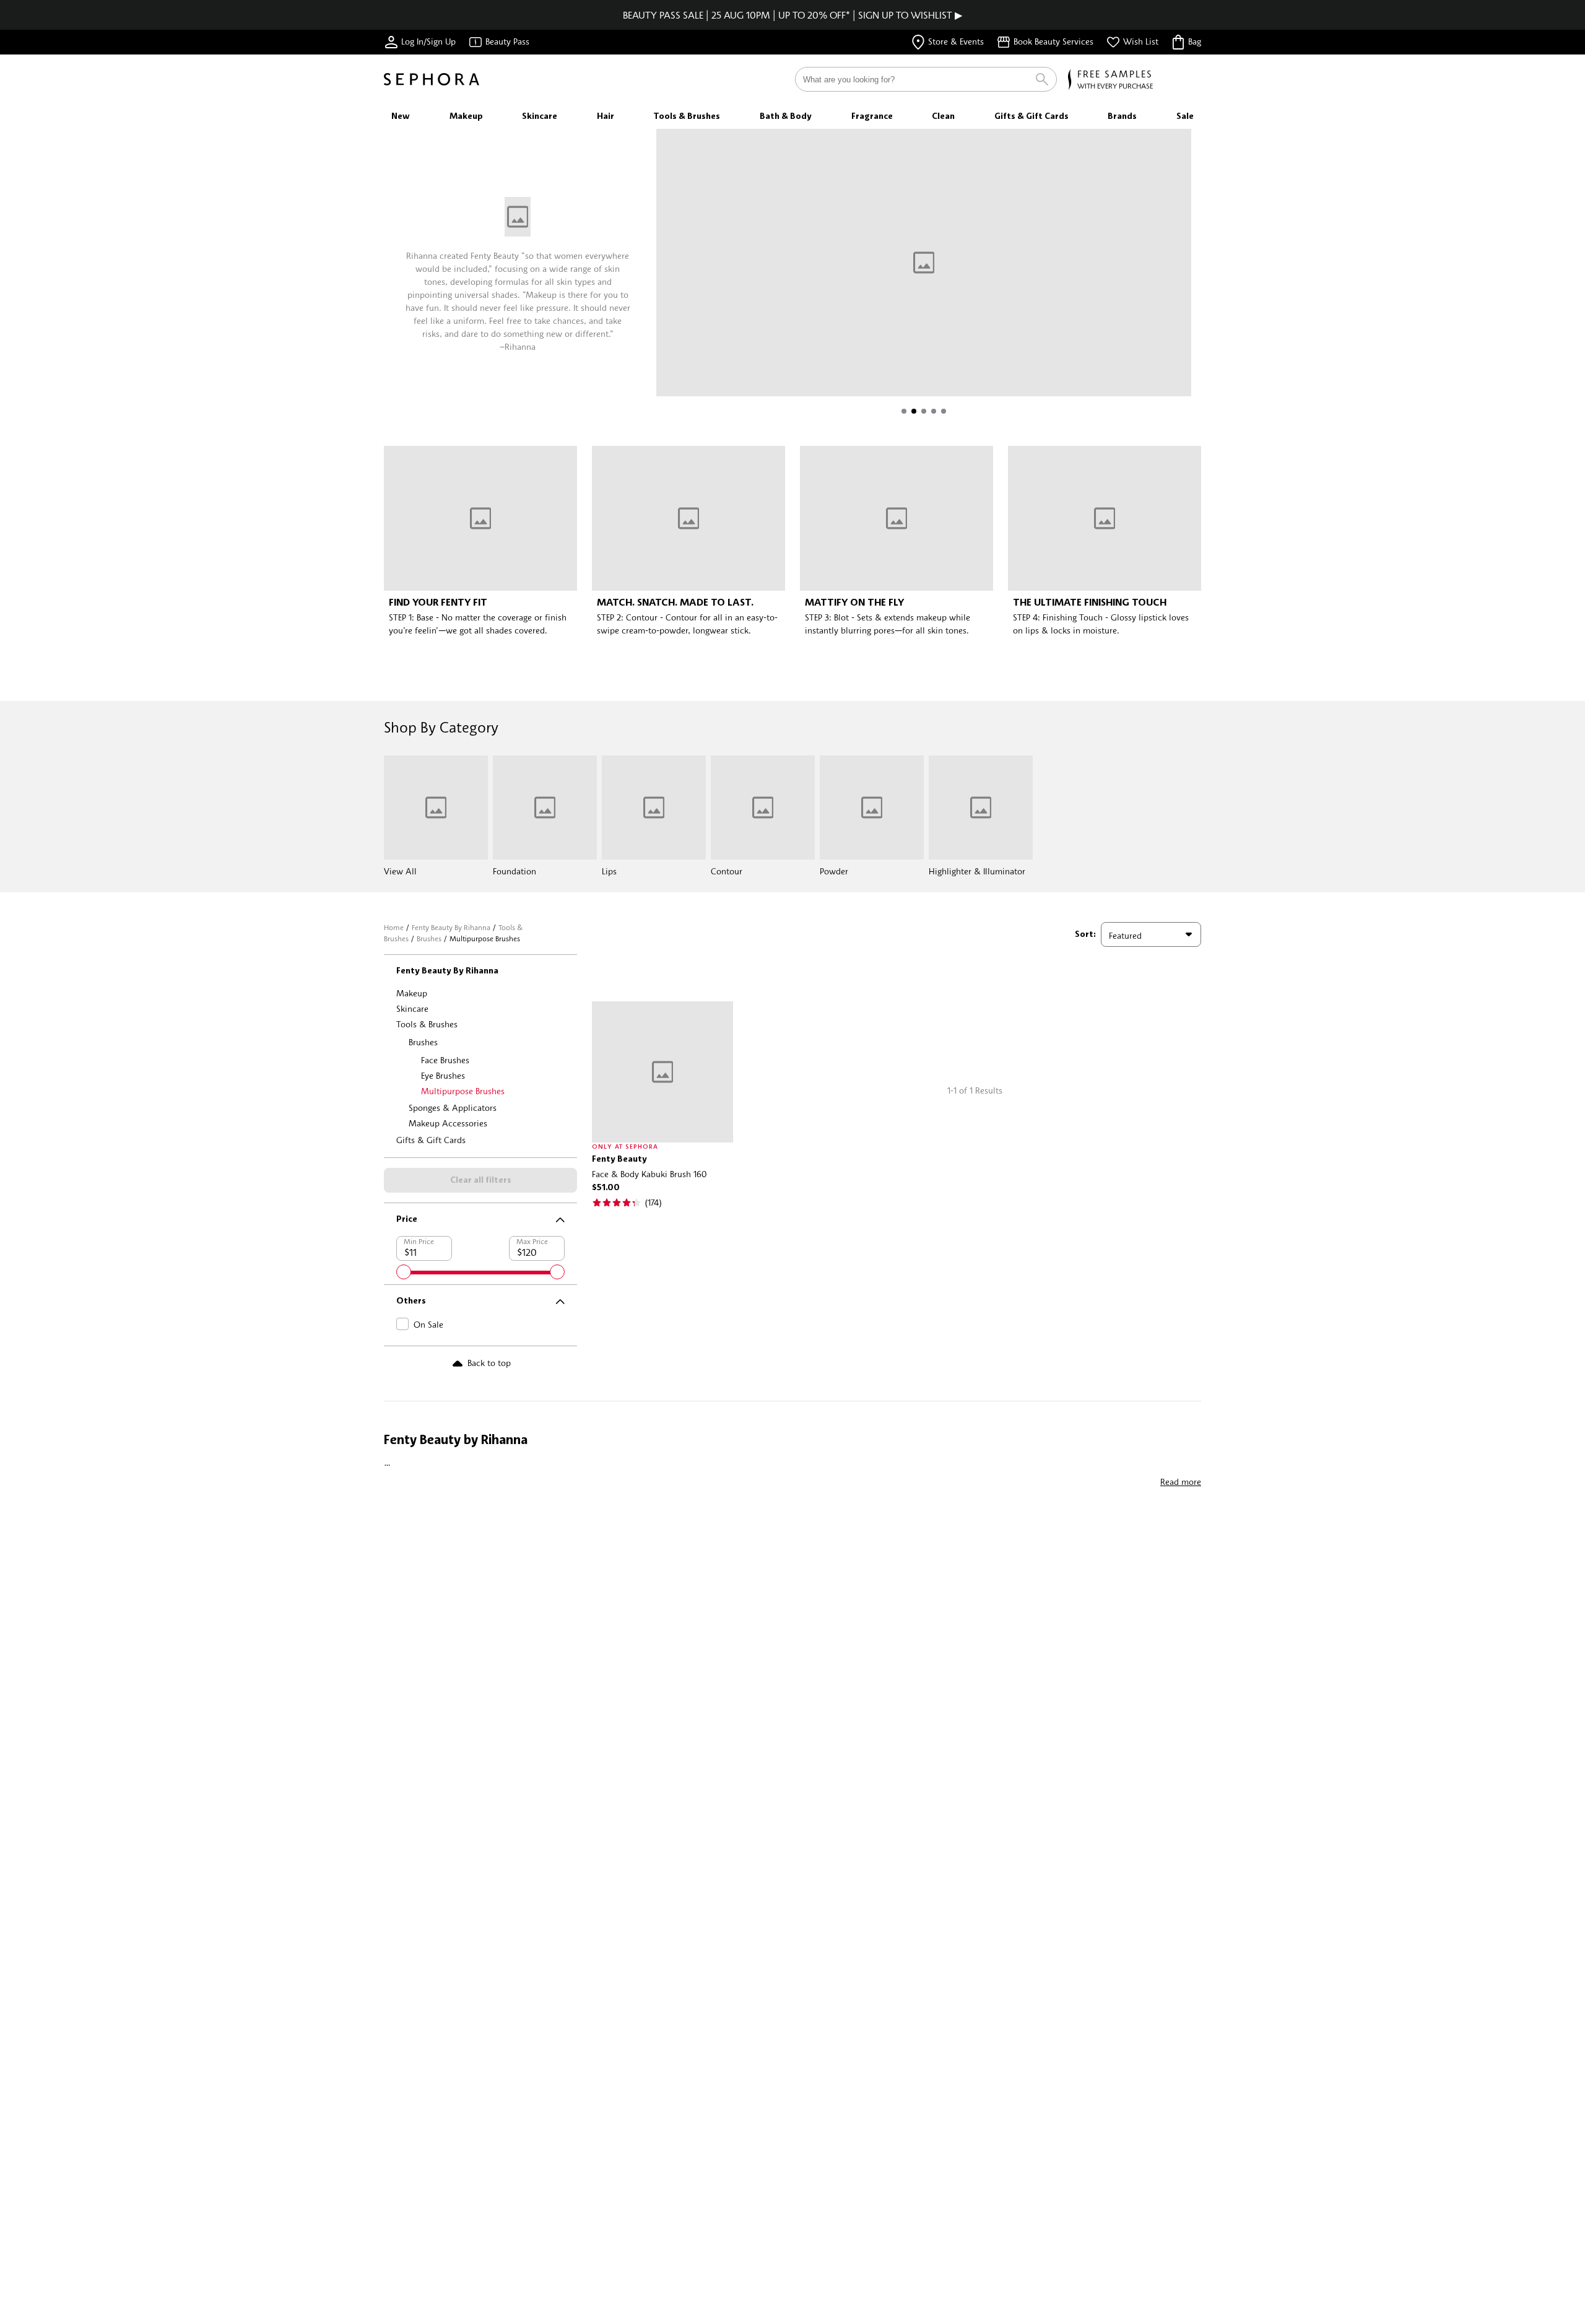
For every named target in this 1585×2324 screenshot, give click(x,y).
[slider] (404, 1272)
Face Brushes (445, 1060)
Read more (1181, 1482)
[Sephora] (432, 79)
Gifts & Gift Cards (431, 1140)
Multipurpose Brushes (463, 1091)
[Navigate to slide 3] (924, 411)
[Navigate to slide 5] (944, 411)
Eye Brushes (443, 1075)
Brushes (429, 938)
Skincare (412, 1008)
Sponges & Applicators (453, 1108)
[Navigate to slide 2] (914, 411)
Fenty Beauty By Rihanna (451, 927)
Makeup (412, 993)
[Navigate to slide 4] (934, 411)
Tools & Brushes (427, 1024)
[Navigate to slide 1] (904, 411)
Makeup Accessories (448, 1123)
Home (394, 927)
